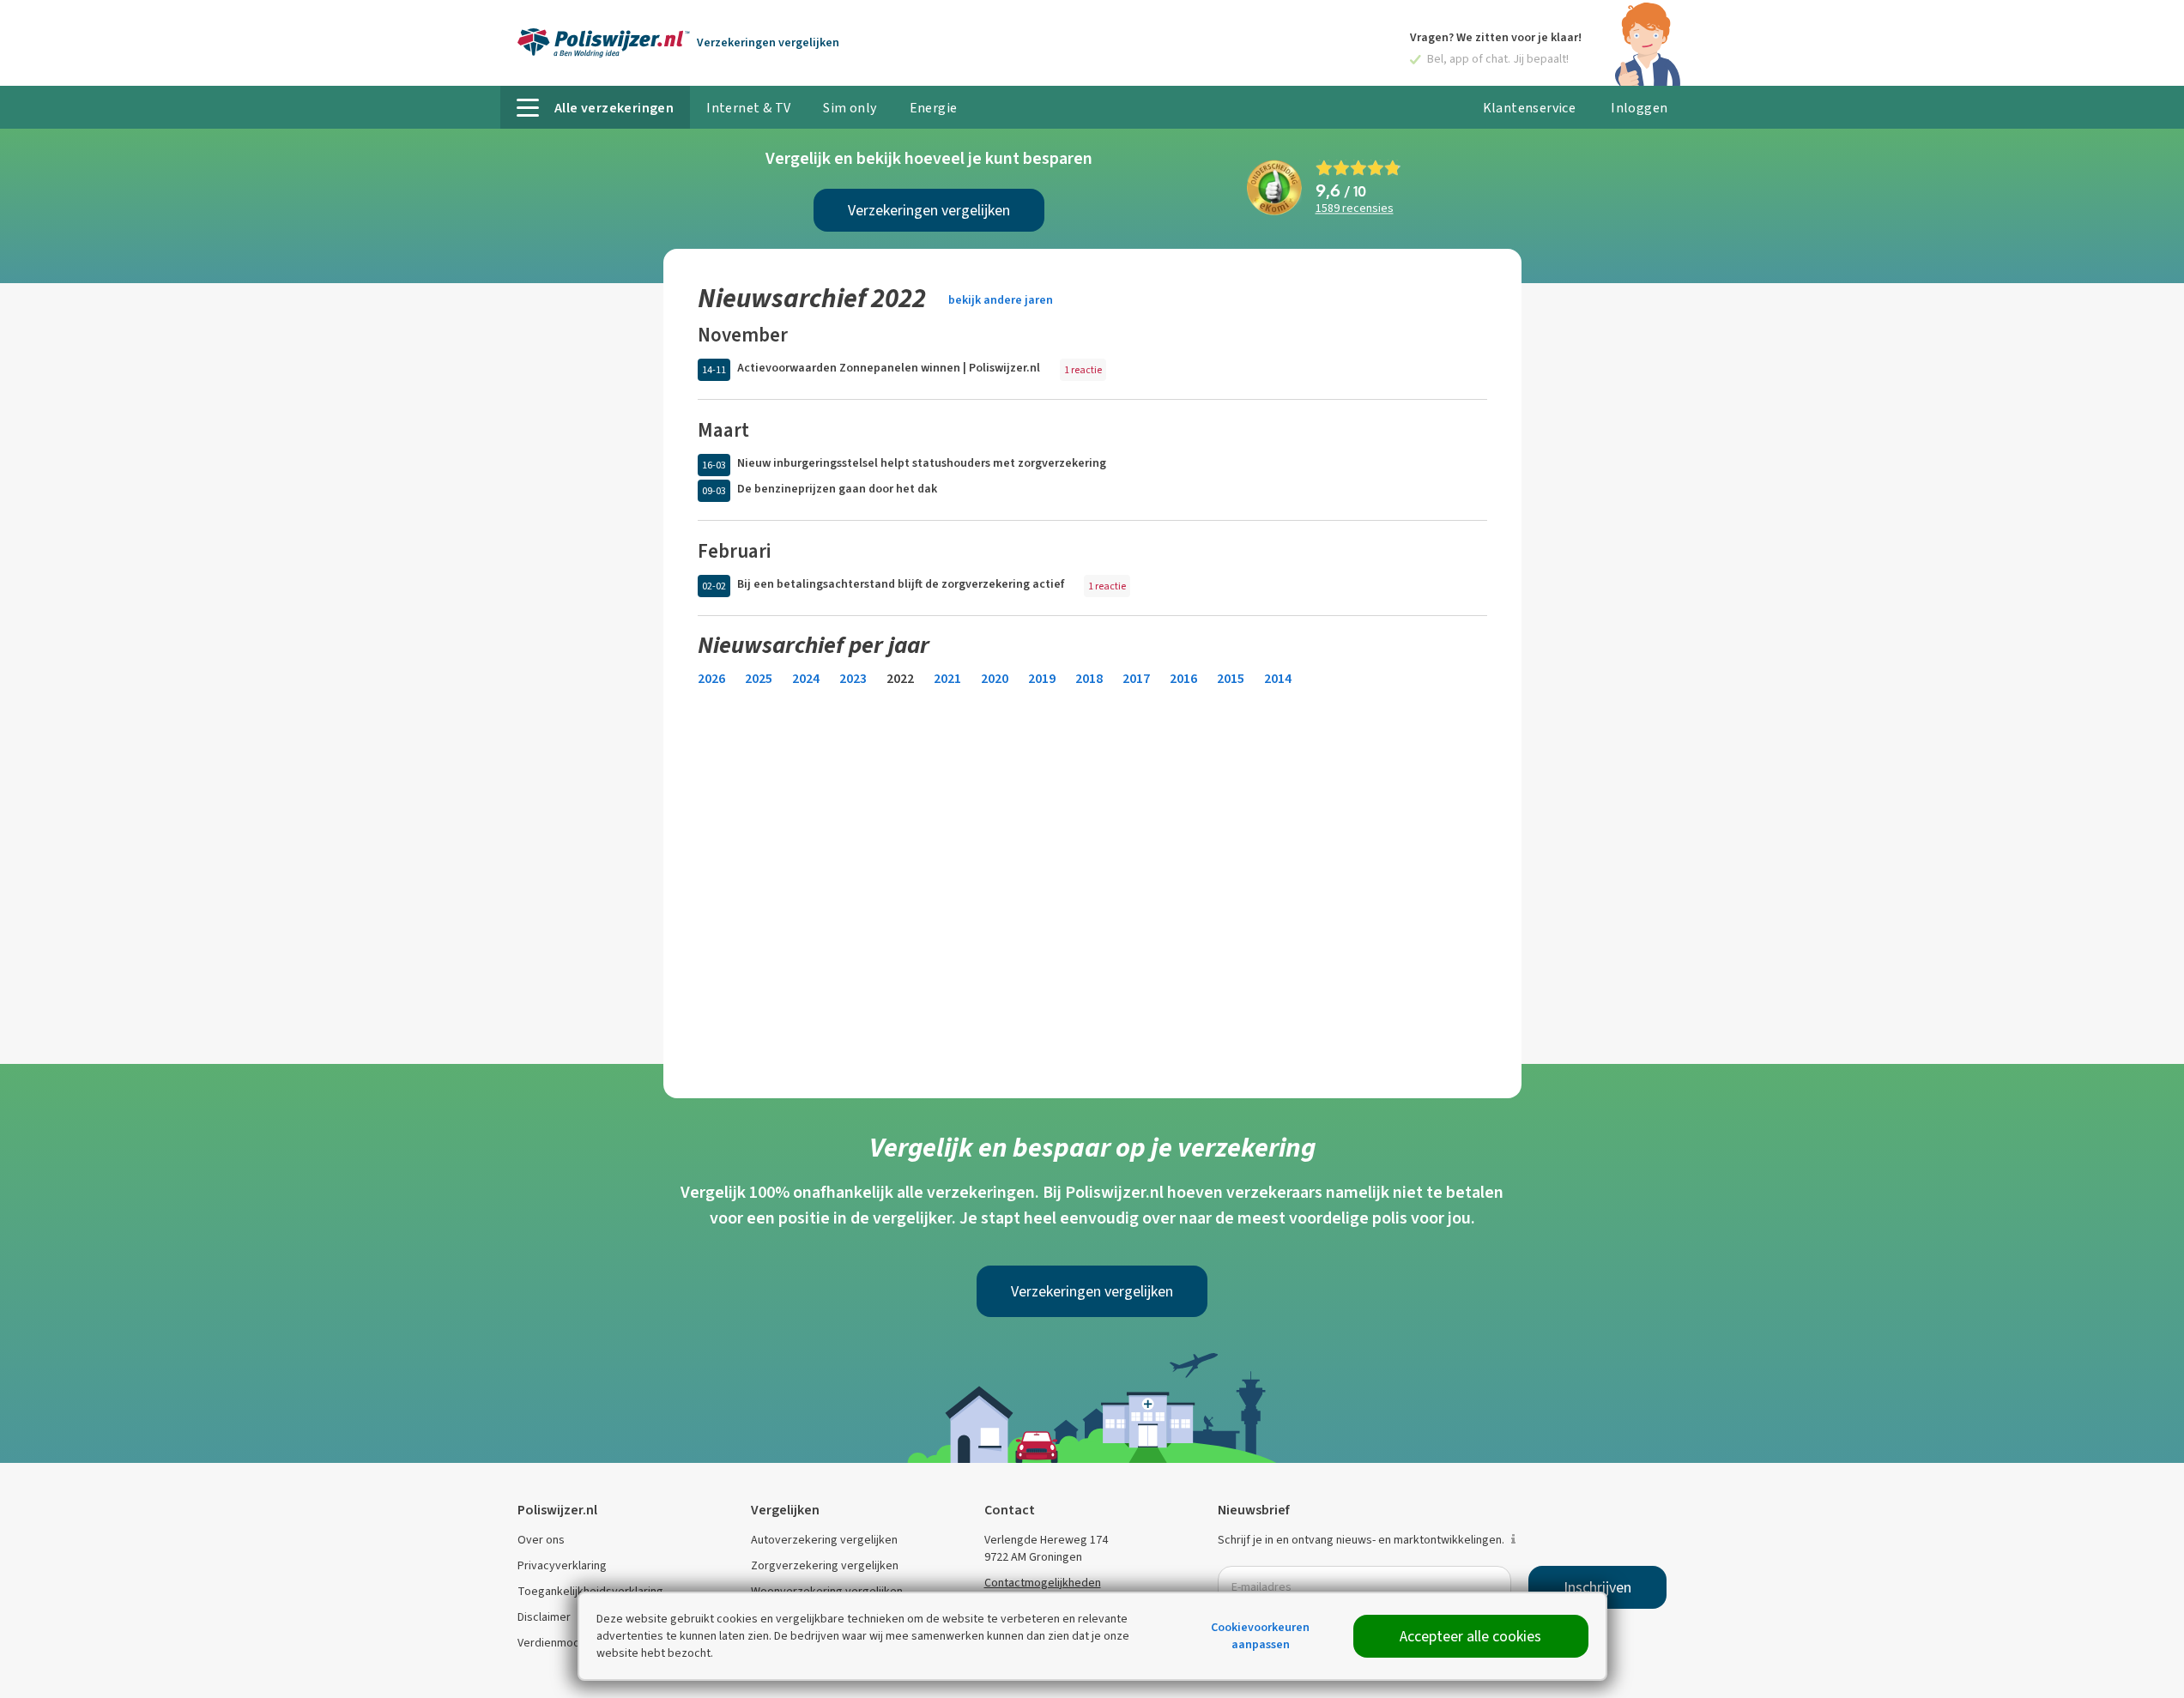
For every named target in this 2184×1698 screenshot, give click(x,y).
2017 (1136, 678)
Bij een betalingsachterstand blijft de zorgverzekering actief (901, 584)
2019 (1042, 678)
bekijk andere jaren (1001, 300)
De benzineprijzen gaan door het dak (837, 489)
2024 (806, 678)
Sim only (850, 108)
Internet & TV (748, 108)
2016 (1183, 678)
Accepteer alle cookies (1470, 1636)
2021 (947, 678)
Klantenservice (1530, 108)
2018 (1089, 678)
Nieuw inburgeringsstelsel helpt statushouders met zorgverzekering (922, 463)
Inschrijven (1597, 1587)
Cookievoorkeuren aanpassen (1260, 1636)
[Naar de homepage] (604, 43)
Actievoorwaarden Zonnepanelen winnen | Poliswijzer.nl (889, 368)
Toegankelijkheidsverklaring (590, 1591)
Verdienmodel (554, 1643)
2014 (1278, 678)
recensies (1355, 209)
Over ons (541, 1540)
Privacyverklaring (562, 1565)
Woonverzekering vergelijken (827, 1591)
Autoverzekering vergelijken (824, 1540)
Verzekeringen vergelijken (929, 210)
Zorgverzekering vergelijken (825, 1565)
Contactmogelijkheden (1043, 1583)
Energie (934, 108)
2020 (995, 678)
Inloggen (1639, 108)
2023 (853, 678)
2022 (900, 678)
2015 (1231, 678)
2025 (759, 678)
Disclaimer (544, 1617)
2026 (711, 678)
